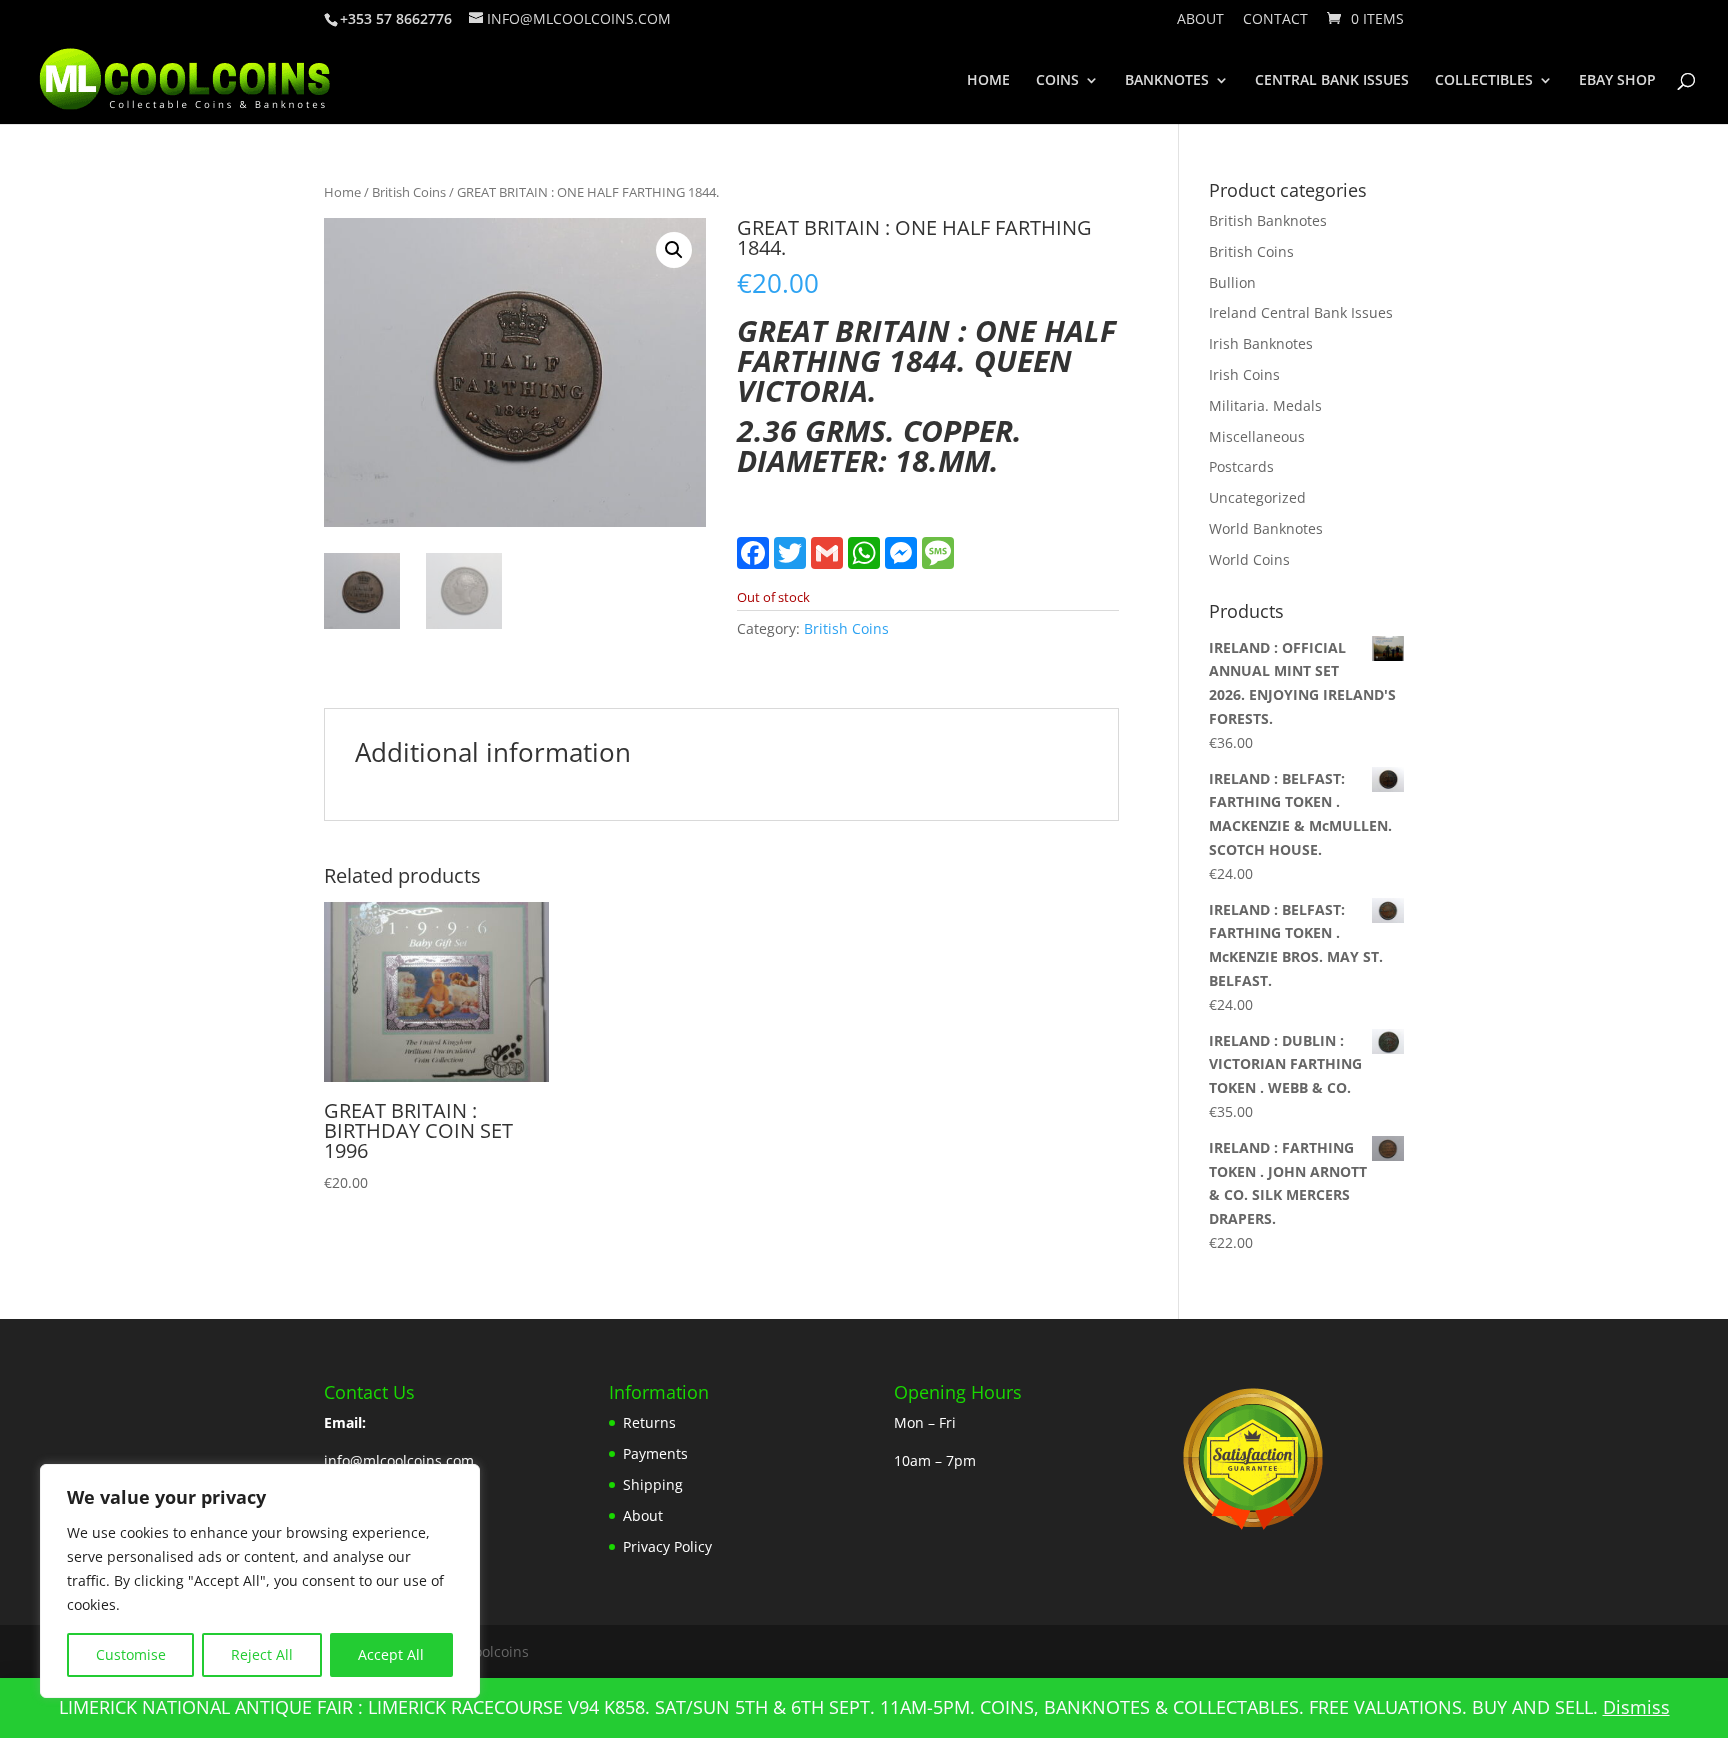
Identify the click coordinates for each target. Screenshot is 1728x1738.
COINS (1057, 81)
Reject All (262, 1654)
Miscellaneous (1257, 436)
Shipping (653, 1484)
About (1200, 20)
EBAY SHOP (1617, 81)
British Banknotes (1268, 220)
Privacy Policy (667, 1546)
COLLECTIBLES (1484, 81)
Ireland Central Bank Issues (1301, 312)
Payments (655, 1453)
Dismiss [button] (1636, 1707)
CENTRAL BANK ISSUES (1332, 81)
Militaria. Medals (1265, 405)
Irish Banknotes (1261, 343)
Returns (649, 1422)
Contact (1275, 20)
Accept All (391, 1654)
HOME (988, 81)
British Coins (409, 192)
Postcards (1241, 466)
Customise (131, 1654)
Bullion (1232, 282)
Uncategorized (1257, 497)
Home (342, 192)
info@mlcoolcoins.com (399, 1460)
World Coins (1249, 559)
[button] (674, 250)
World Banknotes (1266, 528)
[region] (260, 1581)
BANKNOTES (1167, 81)
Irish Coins (1244, 374)
